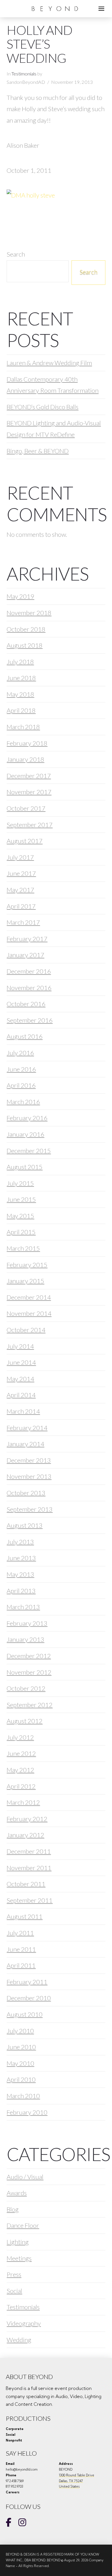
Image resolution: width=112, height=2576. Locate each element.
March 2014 (23, 1411)
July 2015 (20, 1183)
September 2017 (30, 825)
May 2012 (20, 1770)
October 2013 (26, 1493)
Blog (13, 2209)
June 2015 (21, 1199)
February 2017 (27, 939)
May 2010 (20, 2063)
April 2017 (21, 906)
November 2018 (29, 613)
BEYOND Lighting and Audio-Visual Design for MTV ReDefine (54, 429)
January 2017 (25, 955)
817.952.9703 (15, 2486)
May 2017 (20, 890)
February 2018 (27, 743)
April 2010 (21, 2079)
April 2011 (21, 1965)
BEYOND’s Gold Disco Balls (43, 407)
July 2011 (20, 1933)
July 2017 (20, 857)
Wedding (19, 2340)
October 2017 (26, 808)
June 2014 (21, 1362)
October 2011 (26, 1884)
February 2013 (27, 1623)
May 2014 (20, 1379)
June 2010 (21, 2047)
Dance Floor (23, 2225)
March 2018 (23, 727)
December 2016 (29, 971)
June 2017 (21, 873)
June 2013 (21, 1558)
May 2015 (20, 1216)
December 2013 (29, 1460)
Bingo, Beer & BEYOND (38, 451)
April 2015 (21, 1232)
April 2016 (21, 1085)
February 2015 (27, 1265)
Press (14, 2274)
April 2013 (21, 1591)
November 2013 (29, 1476)
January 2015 (25, 1281)
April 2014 (21, 1395)
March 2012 (23, 1802)
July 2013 (20, 1542)
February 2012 (27, 1819)
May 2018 (20, 694)
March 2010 (23, 2096)
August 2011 (25, 1916)
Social (14, 2291)
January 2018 (25, 759)
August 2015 (25, 1167)
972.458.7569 (15, 2481)
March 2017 (23, 922)
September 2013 (30, 1509)
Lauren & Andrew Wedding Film (49, 363)
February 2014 (27, 1428)
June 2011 (21, 1949)
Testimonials (24, 74)
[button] (101, 9)
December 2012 (29, 1656)
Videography (24, 2323)
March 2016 (23, 1102)
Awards (17, 2193)
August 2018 (25, 645)
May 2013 (20, 1574)
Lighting (18, 2242)
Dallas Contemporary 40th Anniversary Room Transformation (53, 385)
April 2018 (21, 710)
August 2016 (25, 1036)
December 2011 (29, 1851)
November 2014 (29, 1313)
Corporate (15, 2429)
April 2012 (21, 1786)
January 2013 (25, 1639)
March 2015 (23, 1248)
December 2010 (29, 1998)
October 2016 (26, 1004)
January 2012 (25, 1835)
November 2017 (29, 792)
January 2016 (25, 1134)
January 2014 (25, 1444)
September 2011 (30, 1900)
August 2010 (25, 2014)
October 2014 (26, 1330)
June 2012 (21, 1753)
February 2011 (27, 1982)
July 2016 (20, 1053)
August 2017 (25, 841)
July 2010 (20, 2031)
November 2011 (29, 1868)
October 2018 (26, 629)
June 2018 (21, 678)
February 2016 (27, 1118)
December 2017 (29, 776)
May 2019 (20, 596)
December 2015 (29, 1151)
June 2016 (21, 1069)
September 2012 (30, 1705)
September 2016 (30, 1020)
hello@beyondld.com (22, 2469)
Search (16, 254)
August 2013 (25, 1525)
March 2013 (23, 1607)
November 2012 (29, 1672)
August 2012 (25, 1721)
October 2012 (26, 1688)
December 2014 (29, 1297)
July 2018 (20, 662)
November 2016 (29, 988)
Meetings (19, 2258)
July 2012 (20, 1737)
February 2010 (27, 2112)
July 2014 (20, 1346)
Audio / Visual (25, 2177)
